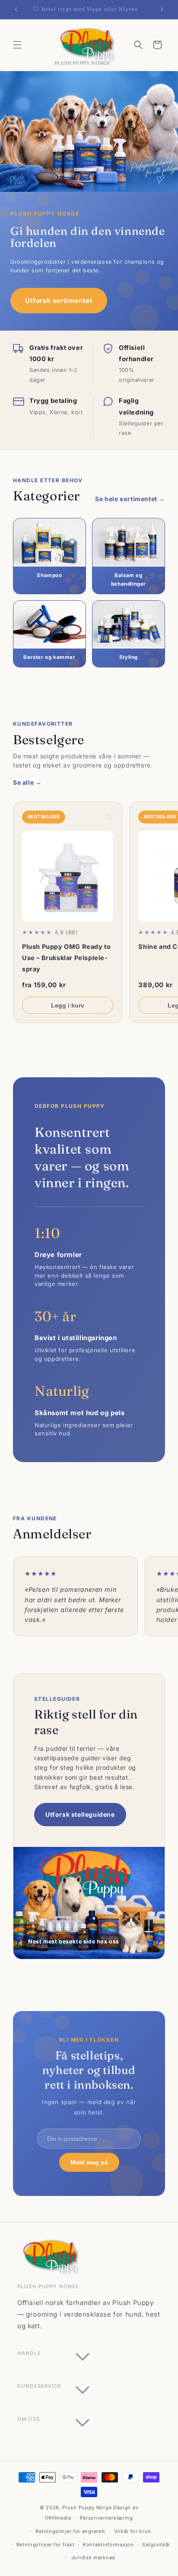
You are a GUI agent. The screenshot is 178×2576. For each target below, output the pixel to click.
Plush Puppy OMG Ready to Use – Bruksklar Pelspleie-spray (66, 958)
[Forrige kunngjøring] (16, 9)
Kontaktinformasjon (108, 2545)
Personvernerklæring (106, 2518)
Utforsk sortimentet (59, 301)
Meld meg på (89, 2162)
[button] (17, 45)
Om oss (29, 2419)
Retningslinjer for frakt (46, 2545)
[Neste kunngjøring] (162, 9)
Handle (29, 2353)
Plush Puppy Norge (87, 2507)
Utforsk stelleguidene (80, 1814)
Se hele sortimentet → (130, 499)
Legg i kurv (68, 1005)
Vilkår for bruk (133, 2531)
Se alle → (27, 782)
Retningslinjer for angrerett (70, 2531)
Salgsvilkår (156, 2545)
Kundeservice (39, 2386)
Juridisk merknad (93, 2557)
